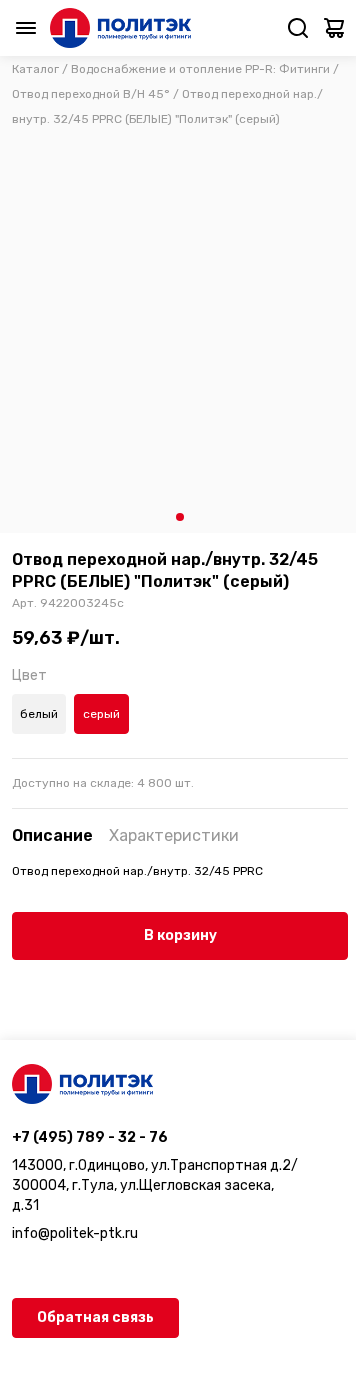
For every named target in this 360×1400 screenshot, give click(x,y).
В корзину (180, 935)
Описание (52, 835)
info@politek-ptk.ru (75, 1233)
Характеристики (174, 835)
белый (39, 714)
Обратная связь (95, 1317)
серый (101, 714)
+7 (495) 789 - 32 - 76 (90, 1137)
